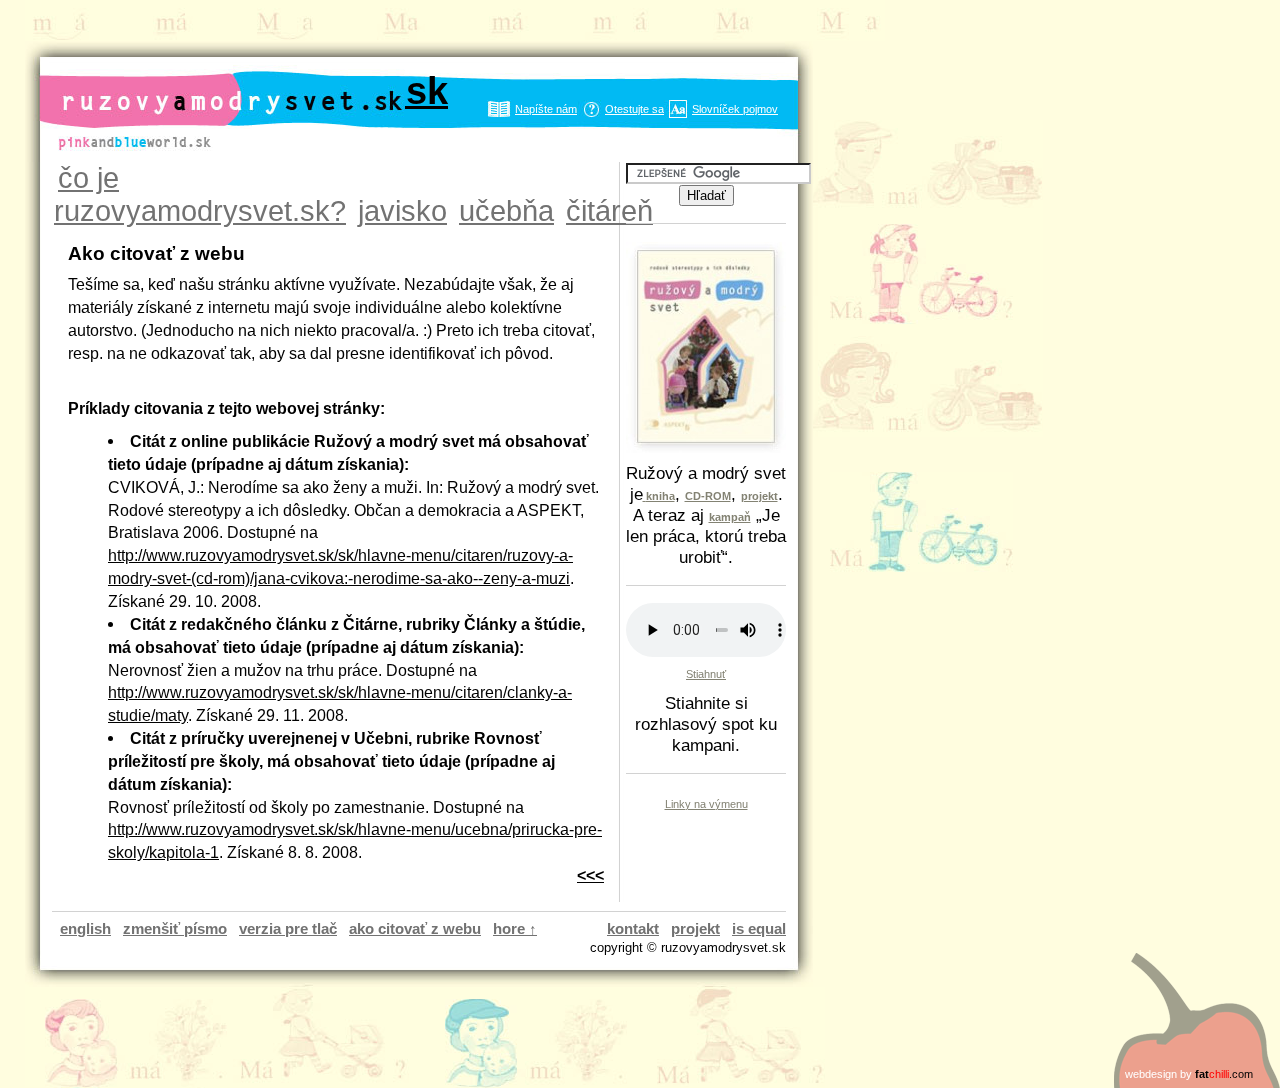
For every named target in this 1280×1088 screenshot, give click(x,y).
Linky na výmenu (706, 804)
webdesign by (1189, 1074)
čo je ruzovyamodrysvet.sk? (200, 194)
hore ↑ (515, 928)
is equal (759, 928)
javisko (402, 211)
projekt (695, 928)
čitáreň (609, 211)
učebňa (506, 211)
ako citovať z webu (415, 928)
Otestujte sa (634, 109)
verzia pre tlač (288, 928)
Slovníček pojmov (735, 109)
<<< (590, 875)
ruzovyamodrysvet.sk (254, 90)
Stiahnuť (706, 674)
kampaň (730, 517)
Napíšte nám (546, 109)
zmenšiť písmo (175, 928)
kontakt (633, 928)
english (85, 928)
